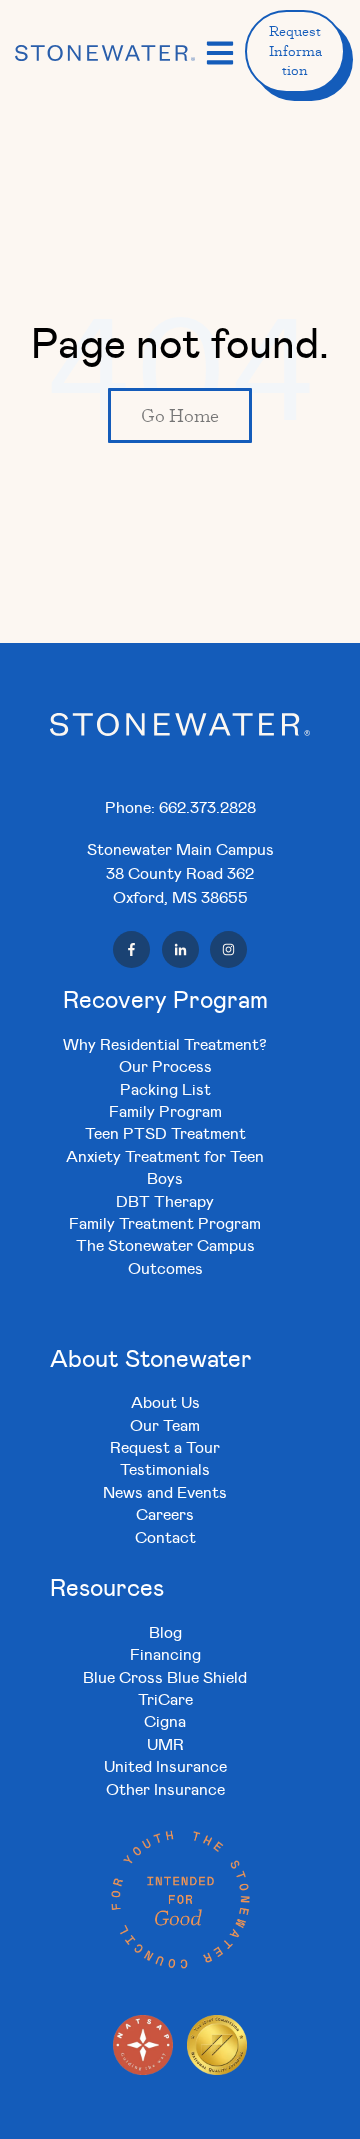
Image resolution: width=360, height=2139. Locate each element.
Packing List (165, 1088)
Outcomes (165, 1267)
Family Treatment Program (165, 1222)
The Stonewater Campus (165, 1244)
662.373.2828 (207, 806)
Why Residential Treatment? (165, 1043)
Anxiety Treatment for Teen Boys (165, 1166)
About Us (165, 1401)
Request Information (295, 50)
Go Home (180, 415)
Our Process (165, 1065)
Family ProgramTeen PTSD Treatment (165, 1121)
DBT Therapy (165, 1200)
